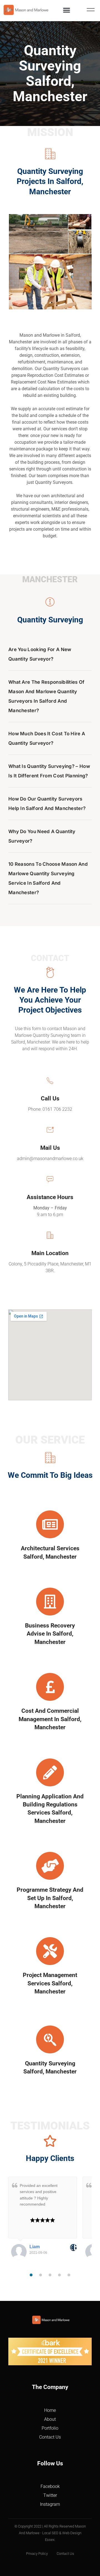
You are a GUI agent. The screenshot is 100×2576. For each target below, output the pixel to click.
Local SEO (50, 2533)
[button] (67, 10)
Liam (35, 2247)
